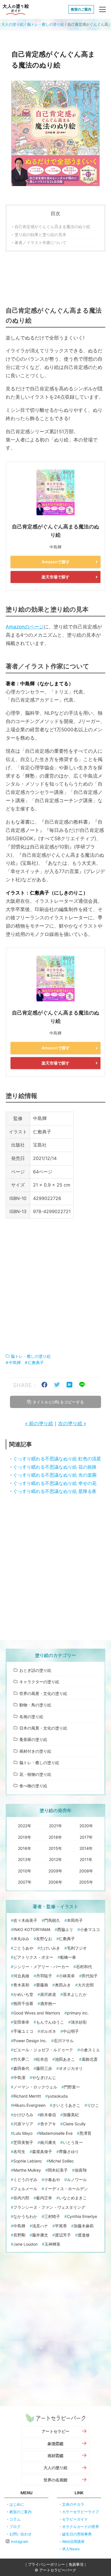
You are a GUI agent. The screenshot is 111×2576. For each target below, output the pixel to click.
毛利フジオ (77, 1948)
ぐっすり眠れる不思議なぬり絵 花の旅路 (55, 1467)
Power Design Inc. (30, 2041)
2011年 (86, 1859)
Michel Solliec (61, 2161)
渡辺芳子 (63, 2235)
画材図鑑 (55, 2456)
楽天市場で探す (55, 577)
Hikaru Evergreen (29, 2105)
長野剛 (19, 2235)
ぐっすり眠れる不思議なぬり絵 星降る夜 (55, 1491)
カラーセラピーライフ (81, 2512)
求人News (71, 2549)
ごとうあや (23, 1948)
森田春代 (21, 2068)
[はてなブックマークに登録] (69, 1385)
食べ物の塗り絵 (33, 1786)
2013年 (25, 1859)
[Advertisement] (55, 277)
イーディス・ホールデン (66, 2189)
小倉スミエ (90, 2050)
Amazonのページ (25, 627)
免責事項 (76, 2564)
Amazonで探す (56, 562)
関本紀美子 (58, 2170)
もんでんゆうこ (50, 2022)
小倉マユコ (90, 1929)
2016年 (25, 1848)
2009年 (55, 1871)
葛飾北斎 (90, 2059)
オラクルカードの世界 (81, 2527)
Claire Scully (74, 2124)
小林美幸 (67, 1976)
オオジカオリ (71, 2068)
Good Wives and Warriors (37, 2013)
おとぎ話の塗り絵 (35, 1670)
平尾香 (61, 2226)
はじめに (17, 2504)
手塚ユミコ (23, 2031)
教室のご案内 (81, 9)
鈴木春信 (48, 2115)
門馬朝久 (52, 1920)
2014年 (86, 1848)
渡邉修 (84, 2235)
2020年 (86, 1826)
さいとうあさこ (66, 2105)
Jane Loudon (25, 2244)
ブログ (15, 2527)
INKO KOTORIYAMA (32, 1929)
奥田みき (63, 1985)
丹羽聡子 (44, 1976)
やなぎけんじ (44, 2077)
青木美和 (21, 1985)
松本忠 (42, 2059)
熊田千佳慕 (23, 2003)
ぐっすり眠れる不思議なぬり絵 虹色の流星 (57, 1459)
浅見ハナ (40, 2226)
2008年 (86, 1871)
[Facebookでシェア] (44, 1385)
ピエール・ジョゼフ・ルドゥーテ (43, 2050)
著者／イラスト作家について (40, 242)
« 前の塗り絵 (39, 1423)
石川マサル (64, 2041)
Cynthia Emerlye (82, 2216)
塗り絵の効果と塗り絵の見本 (40, 234)
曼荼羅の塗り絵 (33, 1739)
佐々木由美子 (25, 1920)
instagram (19, 2541)
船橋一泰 (68, 1957)
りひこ (93, 2105)
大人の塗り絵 (13, 24)
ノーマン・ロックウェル (35, 2087)
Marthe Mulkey (27, 2170)
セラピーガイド (75, 2519)
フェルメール (25, 2189)
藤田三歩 (44, 2068)
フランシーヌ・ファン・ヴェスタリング (49, 2207)
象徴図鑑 (55, 2444)
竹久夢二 (21, 2059)
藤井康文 (40, 2235)
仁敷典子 (36, 1362)
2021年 (55, 1826)
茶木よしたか (75, 1994)
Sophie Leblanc (28, 2161)
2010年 (25, 1871)
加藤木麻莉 (84, 2226)
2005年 (86, 1882)
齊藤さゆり (69, 2151)
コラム (15, 2519)
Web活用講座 (73, 2541)
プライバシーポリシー (46, 2564)
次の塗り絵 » (72, 1423)
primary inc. (78, 2013)
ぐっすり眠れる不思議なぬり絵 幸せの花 (55, 1483)
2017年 (86, 1837)
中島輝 (15, 1362)
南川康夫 (48, 2142)
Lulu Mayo (23, 2133)
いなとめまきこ (73, 2198)
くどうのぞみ (25, 2179)
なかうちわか (25, 2216)
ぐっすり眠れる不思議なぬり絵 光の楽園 (55, 1475)
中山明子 (71, 2031)
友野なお (44, 1939)
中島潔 (19, 2077)
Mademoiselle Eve (56, 2133)
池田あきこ (65, 2059)
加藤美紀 (71, 2115)
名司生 (19, 2151)
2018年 (55, 1837)
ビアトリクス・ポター (33, 1957)
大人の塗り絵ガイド (16, 9)
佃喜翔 (81, 2170)
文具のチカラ (73, 2504)
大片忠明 (86, 1985)
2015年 (55, 1848)
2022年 (25, 1826)
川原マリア (23, 2124)
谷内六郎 (21, 2198)
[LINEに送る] (82, 1385)
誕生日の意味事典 (77, 2534)
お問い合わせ (20, 2534)
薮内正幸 (44, 2198)
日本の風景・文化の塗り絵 (43, 1728)
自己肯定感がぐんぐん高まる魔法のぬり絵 (52, 226)
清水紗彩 (79, 2022)
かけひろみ (23, 2115)
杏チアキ (48, 2124)
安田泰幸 (21, 2022)
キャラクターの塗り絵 (39, 1682)
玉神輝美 (52, 2244)
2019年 (25, 1837)
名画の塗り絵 (31, 1717)
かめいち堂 (23, 1994)
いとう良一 (73, 2142)
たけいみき (50, 1948)
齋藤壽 (42, 1985)
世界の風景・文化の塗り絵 (43, 1693)
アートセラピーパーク (55, 2418)
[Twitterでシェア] (57, 1385)
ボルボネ (48, 2031)
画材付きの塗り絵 (35, 1751)
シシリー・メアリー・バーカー (41, 1967)
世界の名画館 (55, 2480)
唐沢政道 (48, 1994)
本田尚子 (75, 1920)
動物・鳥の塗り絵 (35, 1705)
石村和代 (84, 1967)
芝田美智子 (23, 2142)
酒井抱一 (48, 2003)
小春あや (52, 2179)
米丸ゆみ (21, 1939)
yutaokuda (58, 2096)
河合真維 (21, 1976)
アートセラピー (55, 2431)
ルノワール (77, 2179)
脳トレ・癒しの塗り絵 (46, 24)
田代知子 (90, 1976)
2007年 (25, 1882)
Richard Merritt (27, 2096)
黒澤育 (85, 2133)
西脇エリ (65, 1929)
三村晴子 (52, 2216)
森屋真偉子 (42, 2151)
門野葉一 (72, 2087)
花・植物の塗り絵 (35, 1774)
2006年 (55, 1882)
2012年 (55, 1859)
